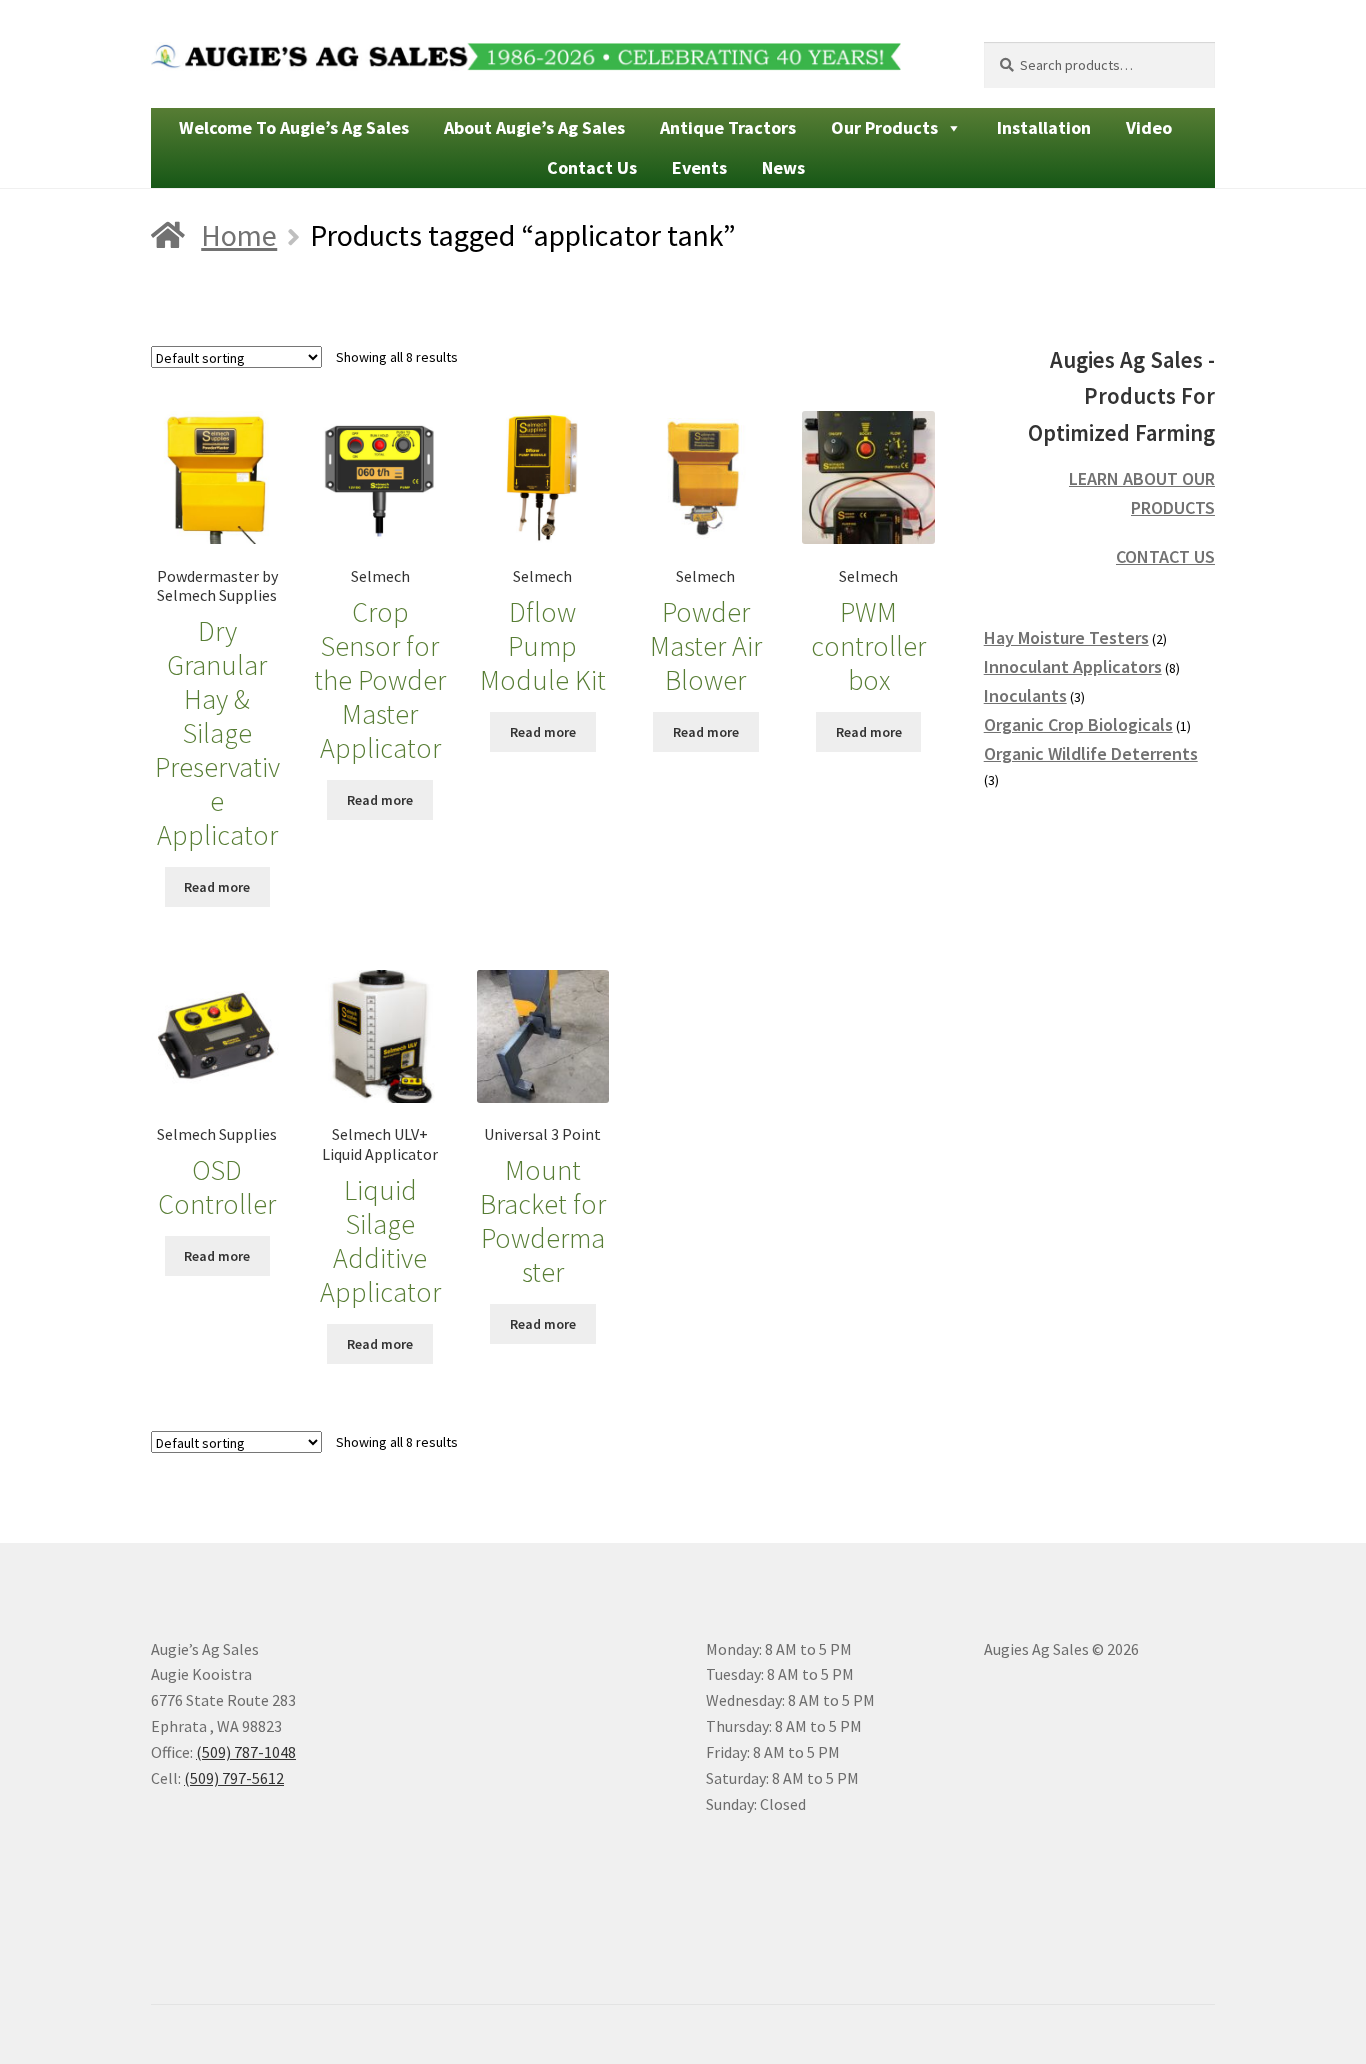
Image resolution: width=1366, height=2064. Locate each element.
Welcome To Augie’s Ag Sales (294, 127)
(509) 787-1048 (246, 1752)
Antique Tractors (728, 127)
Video (1149, 127)
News (783, 167)
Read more (217, 887)
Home (239, 235)
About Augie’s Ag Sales (534, 127)
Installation (1044, 127)
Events (699, 167)
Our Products (884, 127)
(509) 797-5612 (234, 1778)
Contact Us (592, 167)
